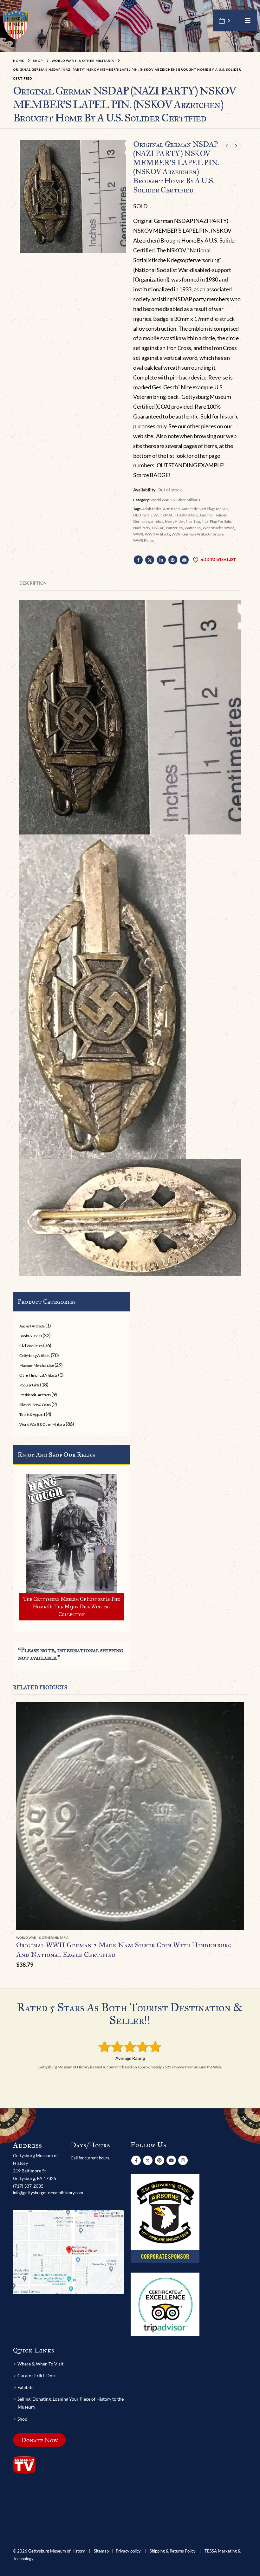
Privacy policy (128, 2551)
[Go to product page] (130, 1816)
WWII (138, 534)
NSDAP (158, 528)
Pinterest (173, 560)
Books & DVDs (30, 1336)
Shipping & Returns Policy (173, 2551)
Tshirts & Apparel (32, 1415)
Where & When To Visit (40, 2364)
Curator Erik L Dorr (37, 2375)
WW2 (229, 528)
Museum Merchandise (36, 1365)
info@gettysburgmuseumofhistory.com (48, 2193)
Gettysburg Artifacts (35, 1356)
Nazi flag (193, 521)
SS (181, 528)
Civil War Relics (31, 1346)
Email (184, 560)
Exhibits (25, 2387)
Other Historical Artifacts (38, 1375)
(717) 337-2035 (28, 2186)
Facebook (138, 560)
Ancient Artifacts (32, 1326)
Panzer (172, 528)
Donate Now (39, 2440)
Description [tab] (33, 583)
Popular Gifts (29, 1385)
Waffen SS (193, 528)
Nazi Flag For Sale (216, 521)
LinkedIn (161, 560)
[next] (236, 146)
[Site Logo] (16, 25)
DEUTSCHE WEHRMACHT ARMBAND (166, 515)
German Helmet (213, 515)
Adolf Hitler (152, 509)
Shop (22, 2419)
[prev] (227, 146)
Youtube (171, 2160)
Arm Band (171, 509)
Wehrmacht (213, 528)
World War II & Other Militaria (175, 500)
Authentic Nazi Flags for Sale (205, 509)
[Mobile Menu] (248, 20)
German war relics (148, 521)
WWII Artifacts (157, 534)
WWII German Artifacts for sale (198, 534)
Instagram (183, 2160)
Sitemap (101, 2551)
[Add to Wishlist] (240, 1938)
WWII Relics (143, 540)
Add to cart (233, 1713)
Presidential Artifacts (35, 1395)
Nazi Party (142, 528)
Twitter (150, 560)
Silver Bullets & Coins (35, 1405)
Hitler (179, 521)
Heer (169, 521)
